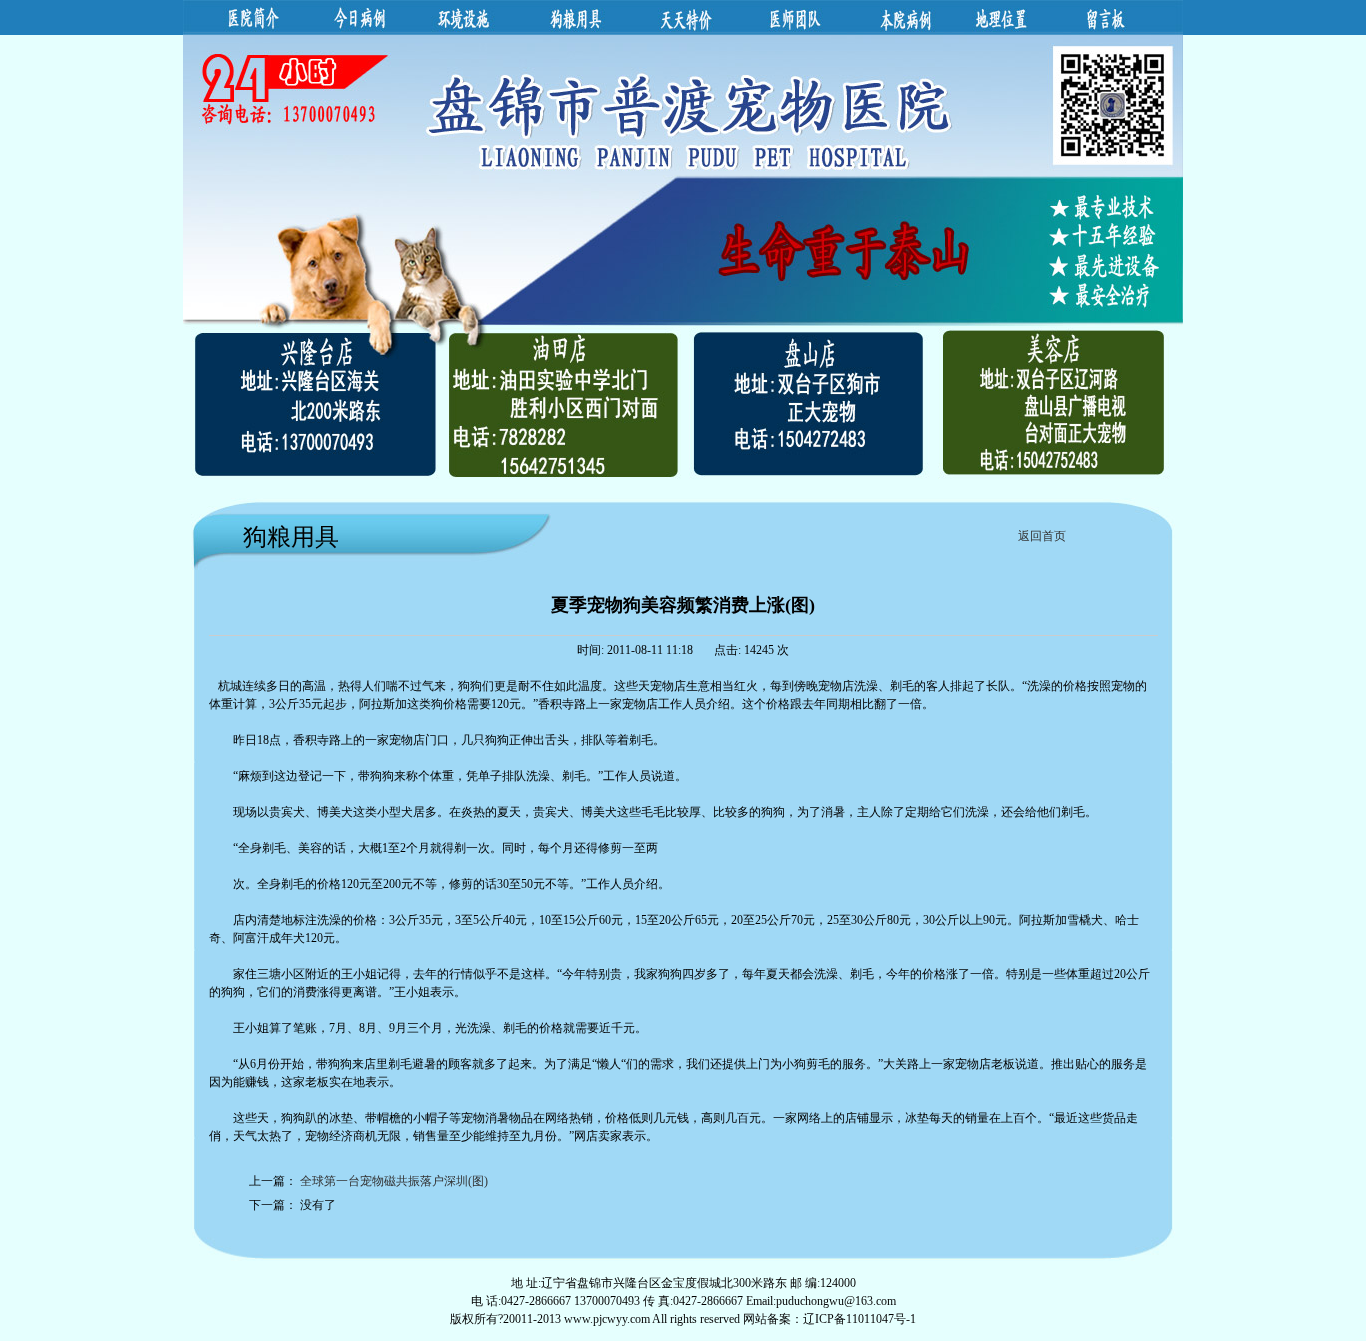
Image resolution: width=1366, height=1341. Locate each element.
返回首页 (1042, 536)
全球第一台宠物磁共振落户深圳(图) (394, 1181)
